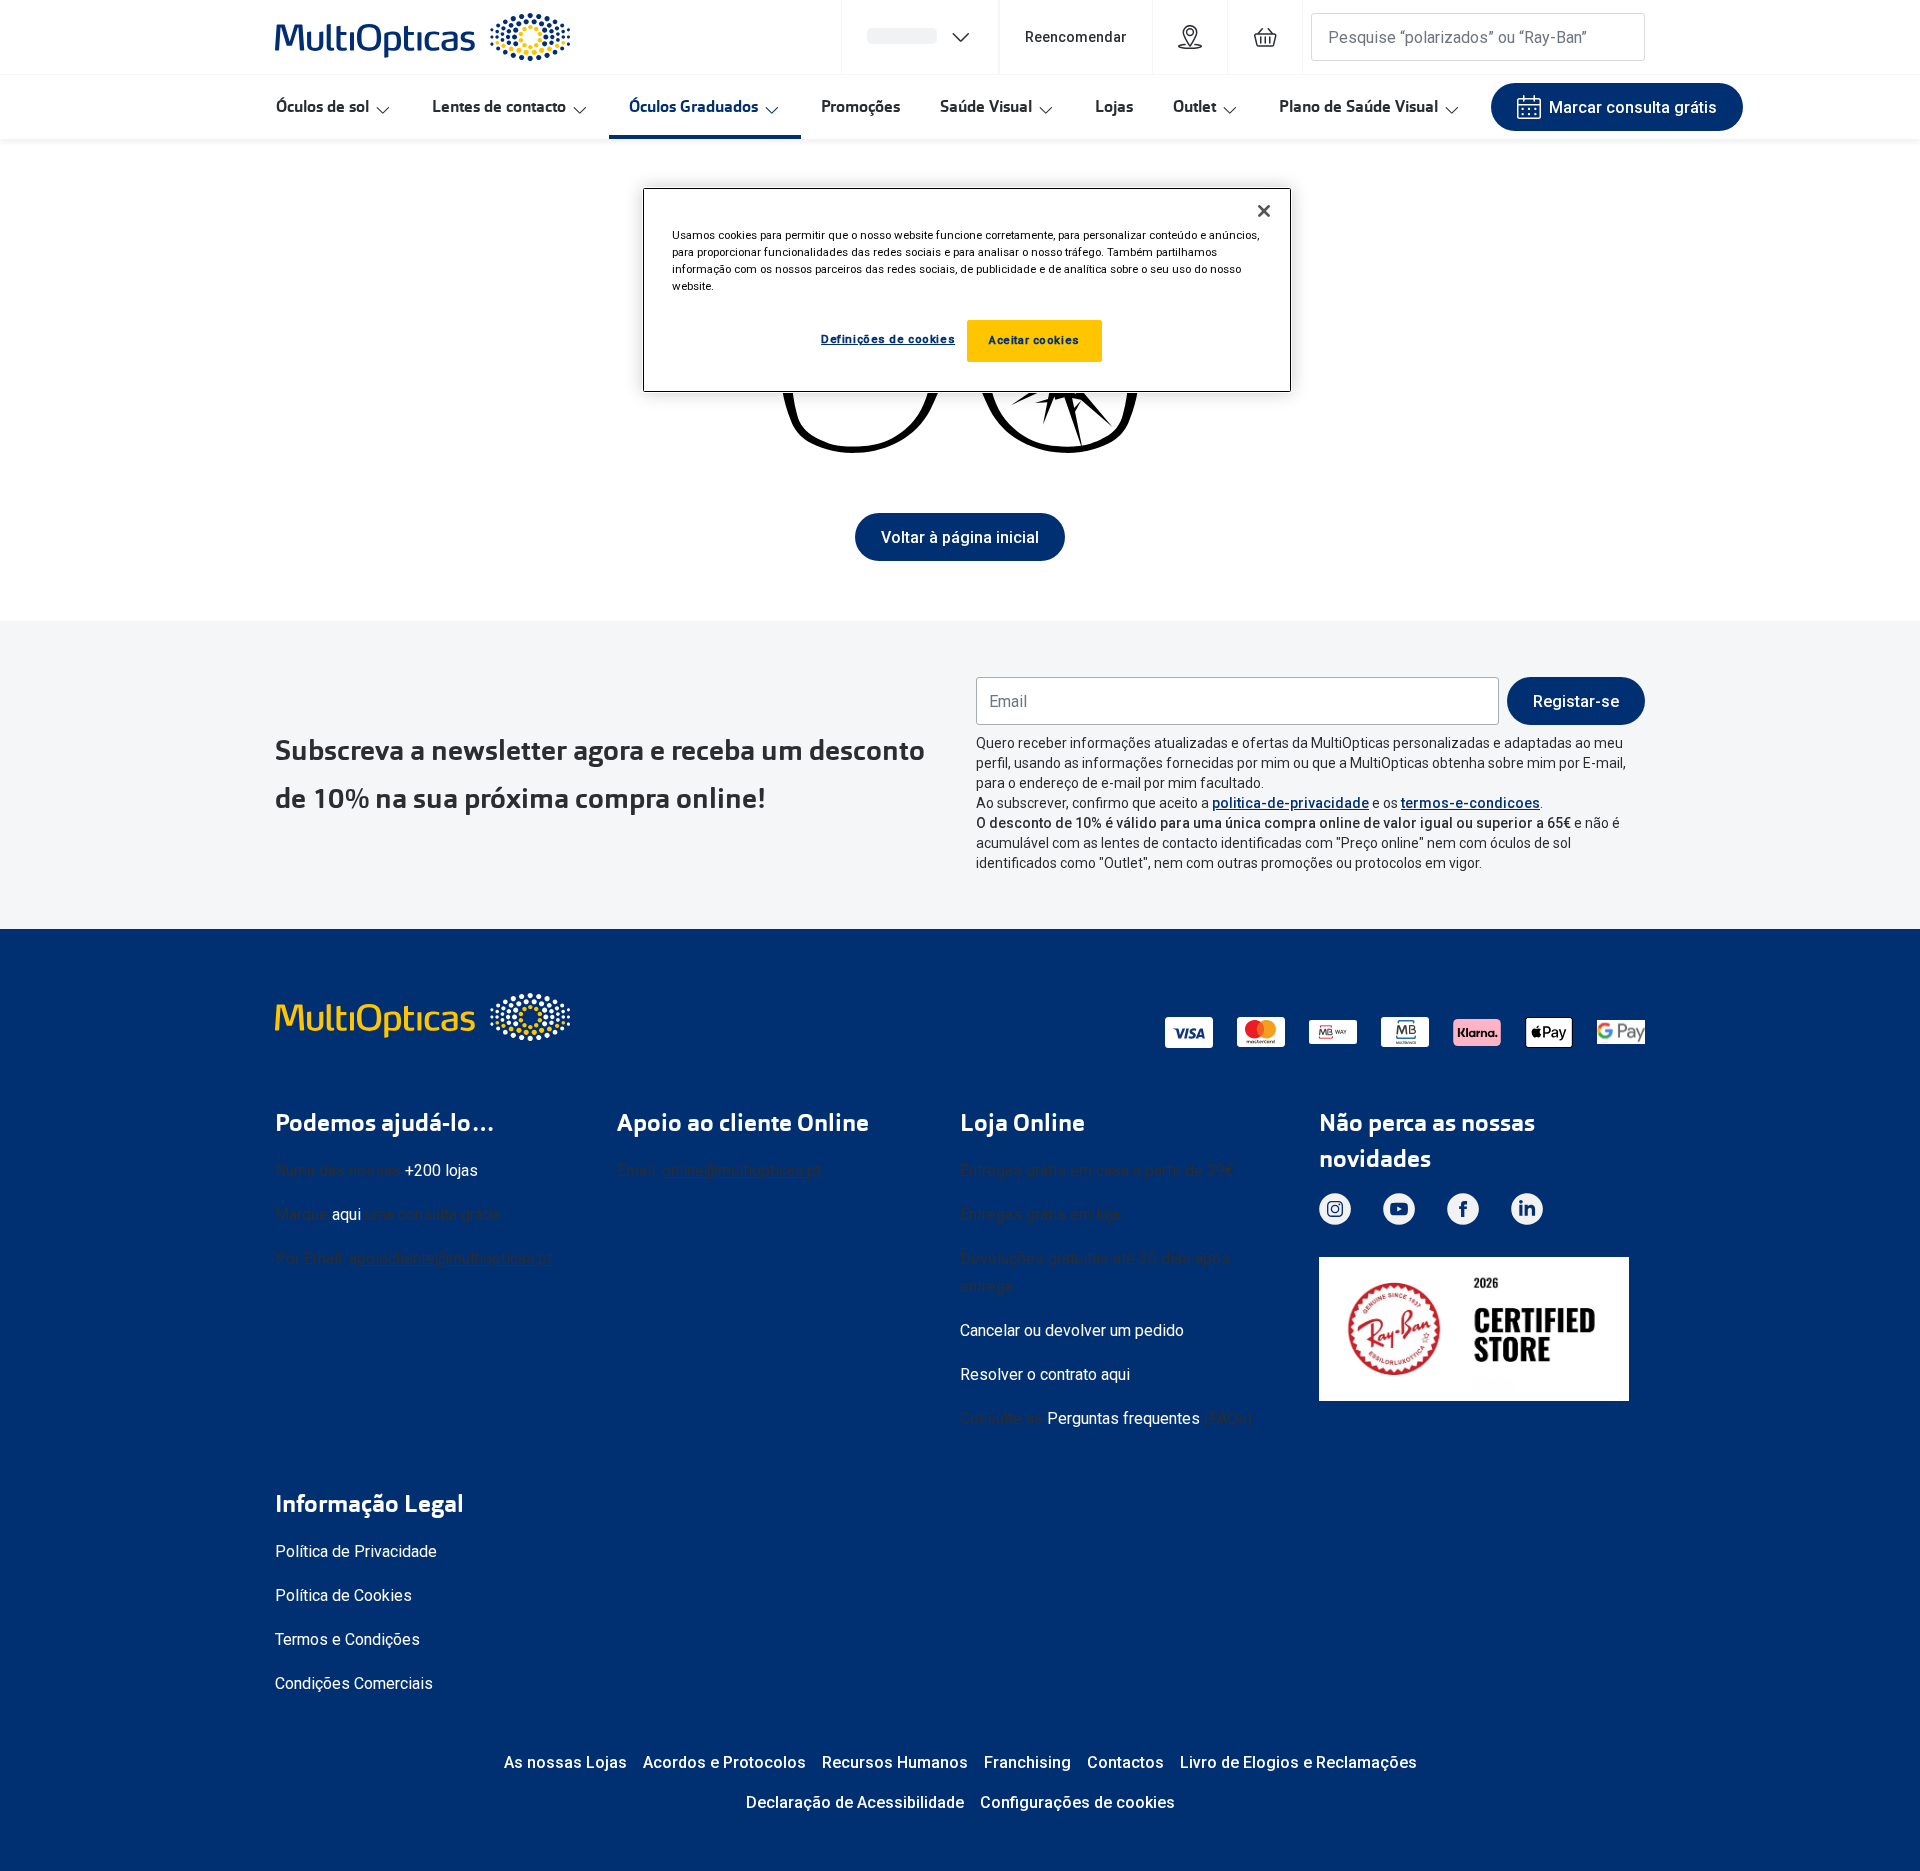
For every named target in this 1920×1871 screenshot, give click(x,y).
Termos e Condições (347, 1639)
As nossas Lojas (565, 1762)
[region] (967, 290)
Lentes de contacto (499, 106)
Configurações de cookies (1077, 1802)
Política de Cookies (343, 1595)
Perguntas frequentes (1123, 1418)
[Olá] (920, 37)
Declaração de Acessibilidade (855, 1802)
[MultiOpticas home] (425, 1017)
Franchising (1027, 1762)
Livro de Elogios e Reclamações (1298, 1762)
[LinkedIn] (1527, 1209)
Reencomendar (1076, 37)
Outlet (1194, 106)
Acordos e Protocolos (724, 1762)
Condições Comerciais (354, 1683)
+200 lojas (441, 1170)
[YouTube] (1399, 1209)
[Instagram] (1335, 1209)
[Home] (422, 37)
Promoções (860, 106)
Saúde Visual (986, 106)
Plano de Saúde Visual (1358, 106)
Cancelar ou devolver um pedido (1072, 1330)
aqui (346, 1214)
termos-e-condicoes (1470, 803)
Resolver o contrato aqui (1045, 1374)
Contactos (1125, 1762)
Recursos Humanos (895, 1762)
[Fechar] (1264, 211)
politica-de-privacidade (1290, 803)
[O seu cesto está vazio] (1265, 37)
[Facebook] (1463, 1209)
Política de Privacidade (356, 1551)
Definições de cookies (888, 339)
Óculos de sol (322, 106)
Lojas (1114, 106)
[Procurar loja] (1190, 37)
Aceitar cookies (1034, 340)
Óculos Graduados (693, 106)
